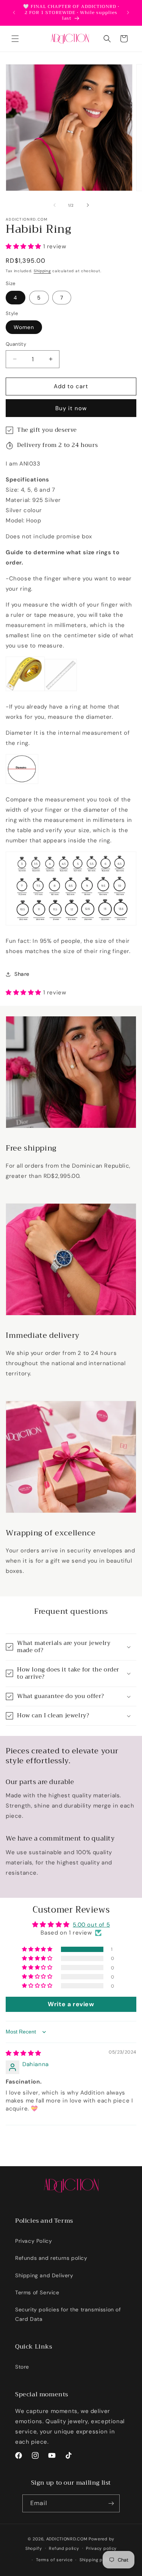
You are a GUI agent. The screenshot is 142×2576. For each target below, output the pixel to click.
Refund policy (64, 2548)
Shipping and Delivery (44, 2275)
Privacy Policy (34, 2241)
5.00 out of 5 (91, 1925)
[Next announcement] (128, 13)
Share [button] (22, 974)
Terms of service (54, 2560)
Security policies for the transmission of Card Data (68, 2314)
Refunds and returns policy (51, 2258)
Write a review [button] (71, 2004)
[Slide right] (88, 205)
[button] (15, 39)
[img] (23, 2053)
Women (24, 327)
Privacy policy (101, 2548)
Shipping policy (96, 2560)
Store (22, 2367)
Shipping (42, 271)
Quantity (16, 344)
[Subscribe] (111, 2503)
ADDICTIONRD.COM (67, 2539)
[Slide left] (55, 205)
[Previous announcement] (14, 13)
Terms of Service (37, 2292)
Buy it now (71, 408)
